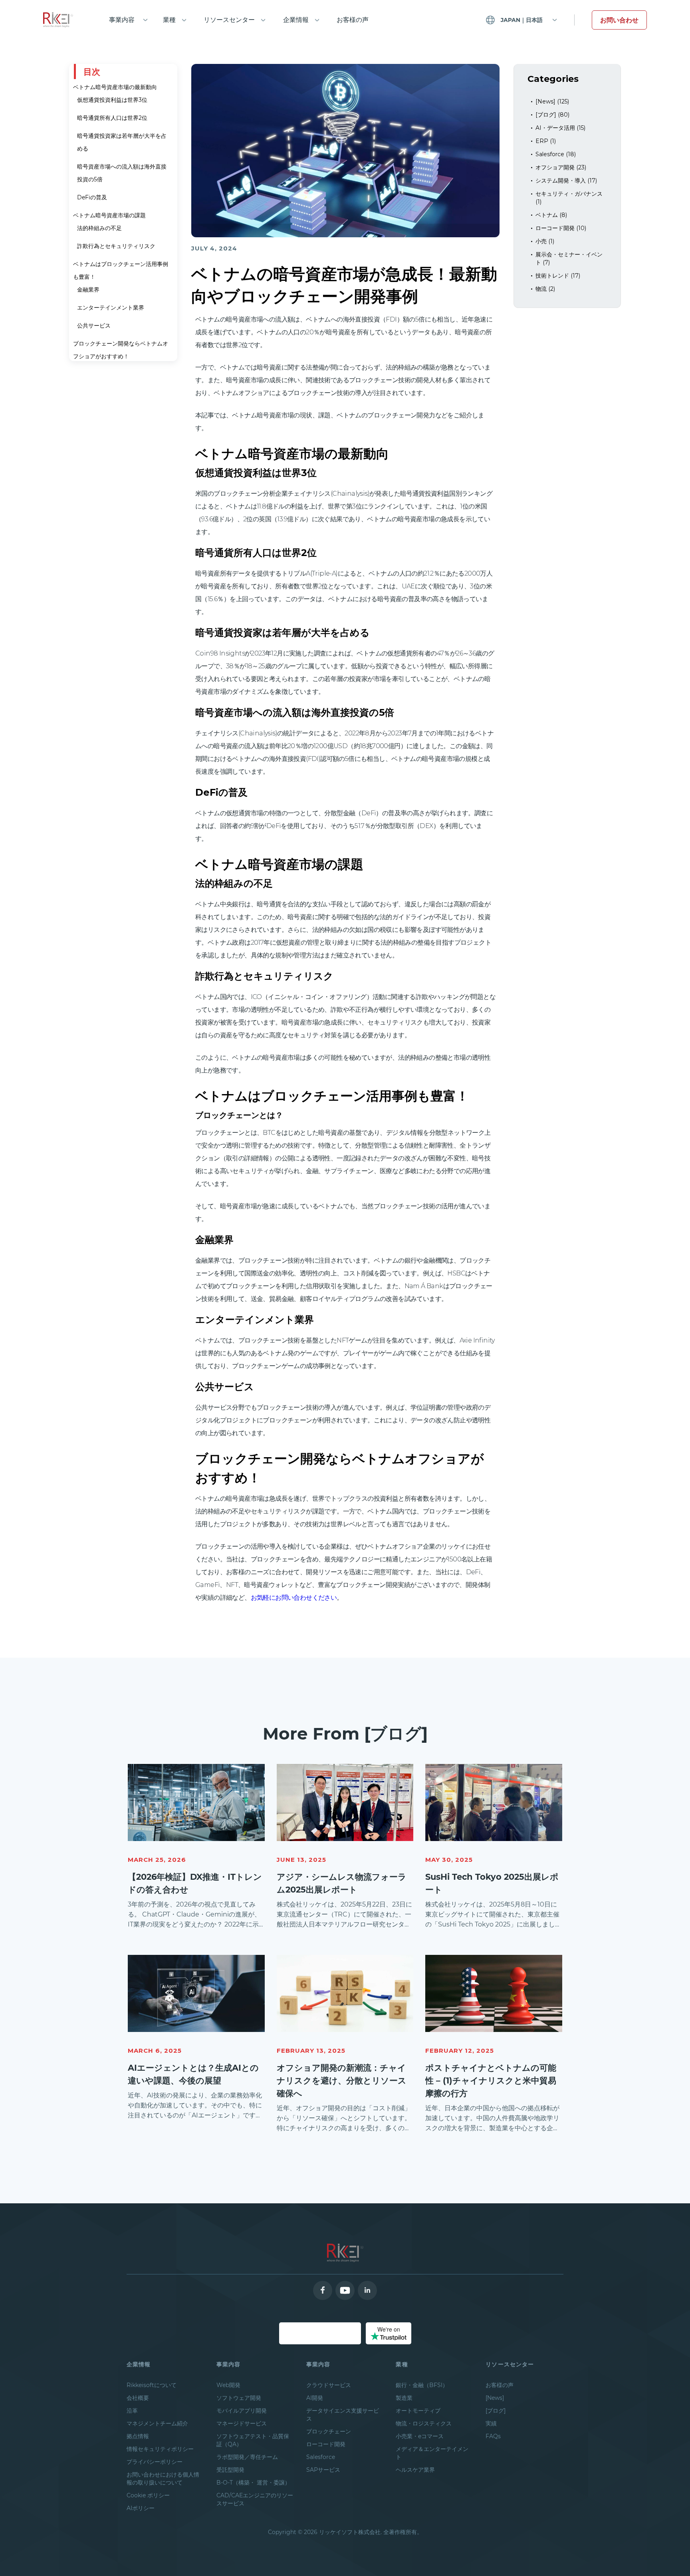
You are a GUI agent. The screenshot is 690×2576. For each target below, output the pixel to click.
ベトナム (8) (551, 215)
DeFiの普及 (92, 197)
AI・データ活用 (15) (560, 128)
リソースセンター (229, 20)
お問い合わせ (619, 20)
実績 (491, 2423)
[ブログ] (496, 2411)
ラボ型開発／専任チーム (247, 2457)
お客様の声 (353, 20)
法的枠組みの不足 (99, 228)
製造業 (404, 2398)
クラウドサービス (329, 2385)
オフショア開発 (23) (561, 167)
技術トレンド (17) (558, 276)
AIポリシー (141, 2508)
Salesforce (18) (556, 154)
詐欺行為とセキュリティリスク (116, 246)
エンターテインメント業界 (111, 308)
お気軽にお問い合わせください (294, 1598)
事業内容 (122, 20)
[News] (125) (552, 101)
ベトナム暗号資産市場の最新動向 (115, 87)
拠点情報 (138, 2436)
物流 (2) (545, 289)
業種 (169, 20)
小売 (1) (545, 241)
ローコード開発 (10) (561, 228)
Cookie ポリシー (148, 2495)
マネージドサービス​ (242, 2423)
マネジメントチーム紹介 (157, 2423)
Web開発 (228, 2385)
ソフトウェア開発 (239, 2398)
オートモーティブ (418, 2411)
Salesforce (321, 2457)
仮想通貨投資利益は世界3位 (112, 100)
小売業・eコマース (420, 2436)
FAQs (493, 2436)
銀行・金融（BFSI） (422, 2385)
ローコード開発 (326, 2444)
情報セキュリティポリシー (160, 2449)
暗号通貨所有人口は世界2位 (112, 118)
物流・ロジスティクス (424, 2423)
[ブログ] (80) (552, 115)
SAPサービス (323, 2470)
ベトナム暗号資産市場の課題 (109, 215)
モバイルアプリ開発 (242, 2411)
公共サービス (94, 326)
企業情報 (296, 20)
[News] (495, 2398)
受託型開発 (230, 2470)
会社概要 (138, 2398)
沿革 (132, 2411)
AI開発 (315, 2398)
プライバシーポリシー (155, 2462)
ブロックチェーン (329, 2431)
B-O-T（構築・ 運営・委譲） (253, 2483)
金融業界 (88, 290)
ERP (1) (546, 141)
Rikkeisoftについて (152, 2385)
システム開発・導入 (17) (566, 181)
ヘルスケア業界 (415, 2470)
